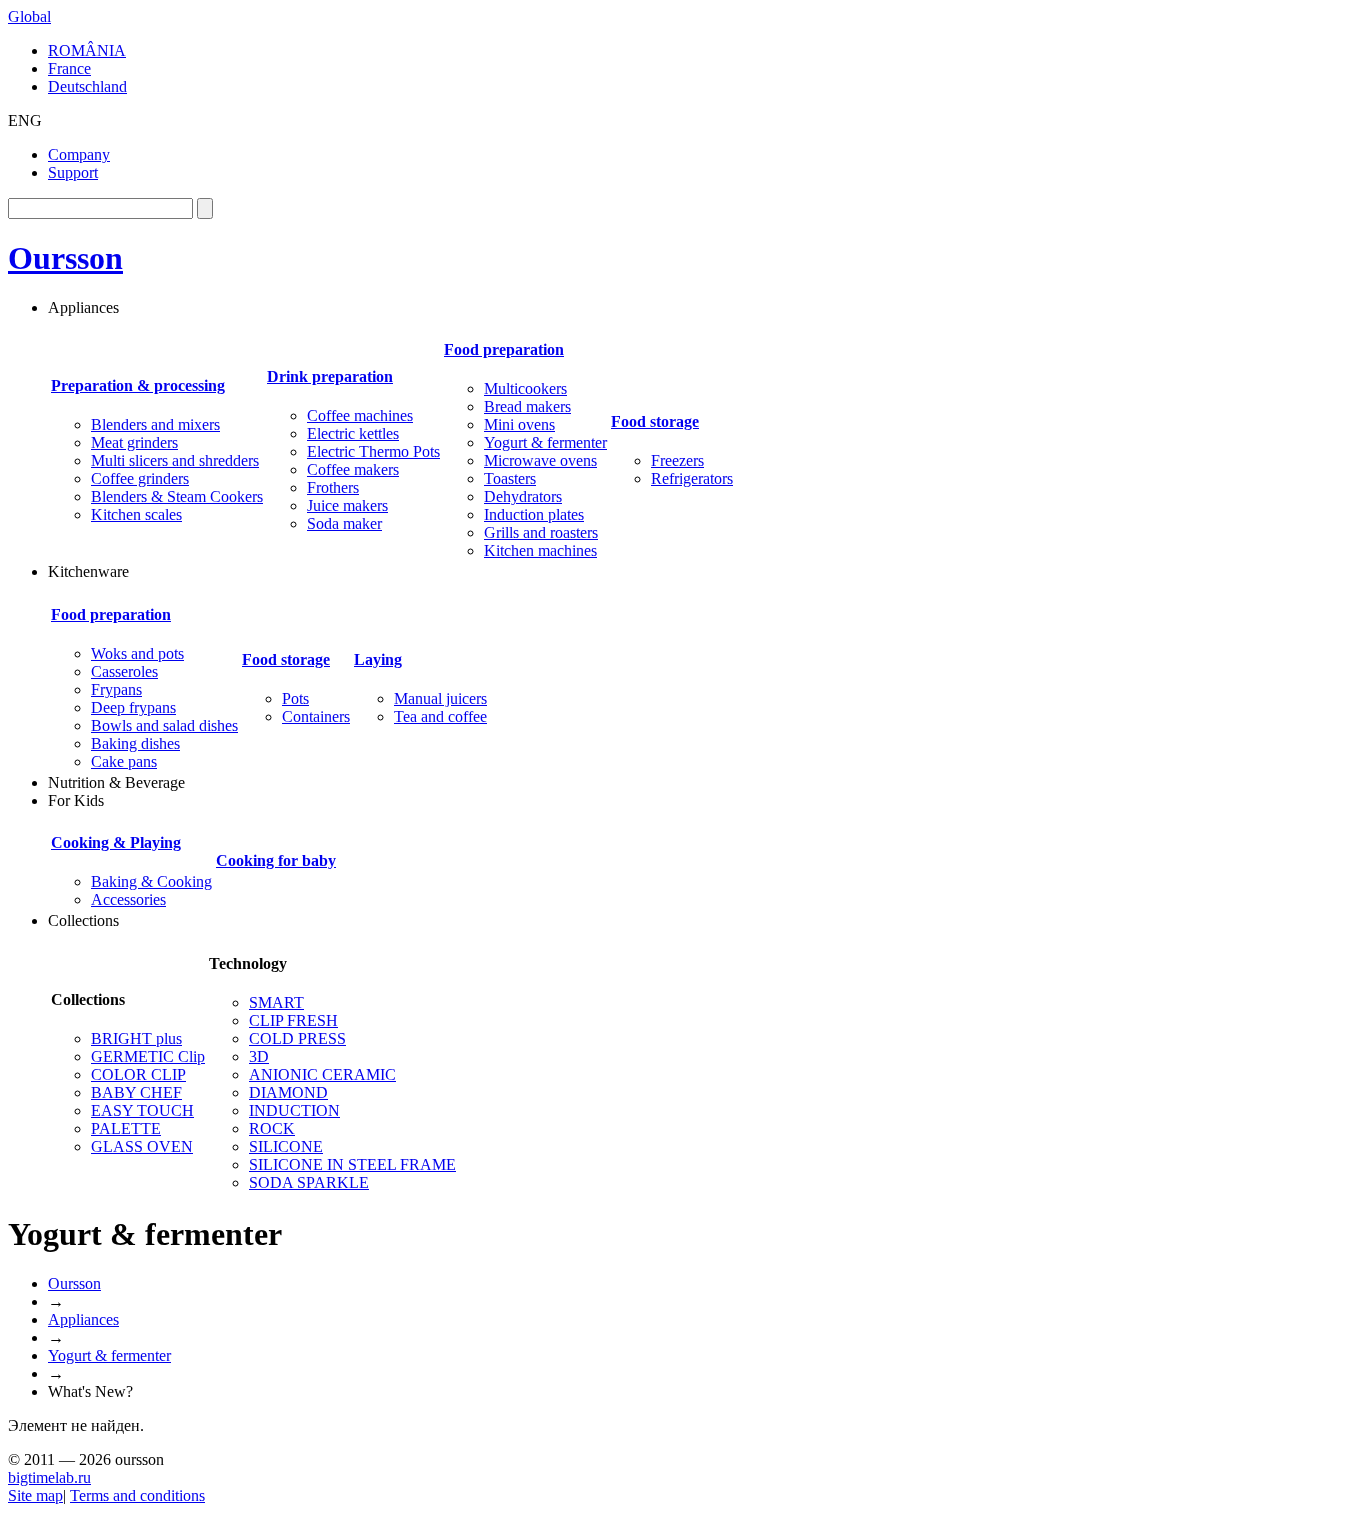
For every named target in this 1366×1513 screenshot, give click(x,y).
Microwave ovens (540, 460)
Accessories (128, 899)
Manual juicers (440, 698)
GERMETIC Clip (148, 1056)
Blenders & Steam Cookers (177, 496)
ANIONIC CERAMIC (322, 1074)
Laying (378, 659)
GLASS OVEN (142, 1146)
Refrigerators (692, 478)
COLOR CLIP (138, 1074)
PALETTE (126, 1128)
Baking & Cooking (151, 881)
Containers (316, 716)
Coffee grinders (140, 478)
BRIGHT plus (136, 1038)
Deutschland (87, 86)
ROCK (272, 1128)
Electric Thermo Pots (373, 451)
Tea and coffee (440, 716)
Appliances (83, 1319)
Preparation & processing (138, 385)
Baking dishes (135, 743)
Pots (295, 698)
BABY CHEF (136, 1092)
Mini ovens (519, 424)
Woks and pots (137, 653)
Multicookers (525, 388)
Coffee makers (353, 469)
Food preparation (504, 349)
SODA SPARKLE (309, 1182)
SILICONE (286, 1146)
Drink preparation (330, 376)
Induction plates (534, 514)
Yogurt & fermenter (545, 442)
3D (259, 1056)
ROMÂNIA (87, 50)
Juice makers (347, 505)
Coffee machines (360, 415)
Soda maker (344, 523)
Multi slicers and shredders (175, 460)
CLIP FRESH (293, 1020)
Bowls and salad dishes (164, 725)
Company (79, 154)
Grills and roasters (541, 532)
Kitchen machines (540, 550)
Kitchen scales (136, 514)
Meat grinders (134, 442)
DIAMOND (288, 1092)
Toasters (510, 478)
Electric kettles (353, 433)
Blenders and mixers (155, 424)
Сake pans (124, 761)
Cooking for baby (276, 860)
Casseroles (124, 671)
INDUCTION (294, 1110)
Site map (35, 1495)
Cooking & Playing (116, 842)
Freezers (677, 460)
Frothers (333, 487)
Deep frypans (133, 707)
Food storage (655, 421)
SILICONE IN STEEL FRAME (352, 1164)
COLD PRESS (297, 1038)
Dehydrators (523, 496)
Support (73, 172)
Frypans (116, 689)
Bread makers (527, 406)
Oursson (65, 258)
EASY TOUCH (142, 1110)
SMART (276, 1002)
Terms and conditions (137, 1495)
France (69, 68)
